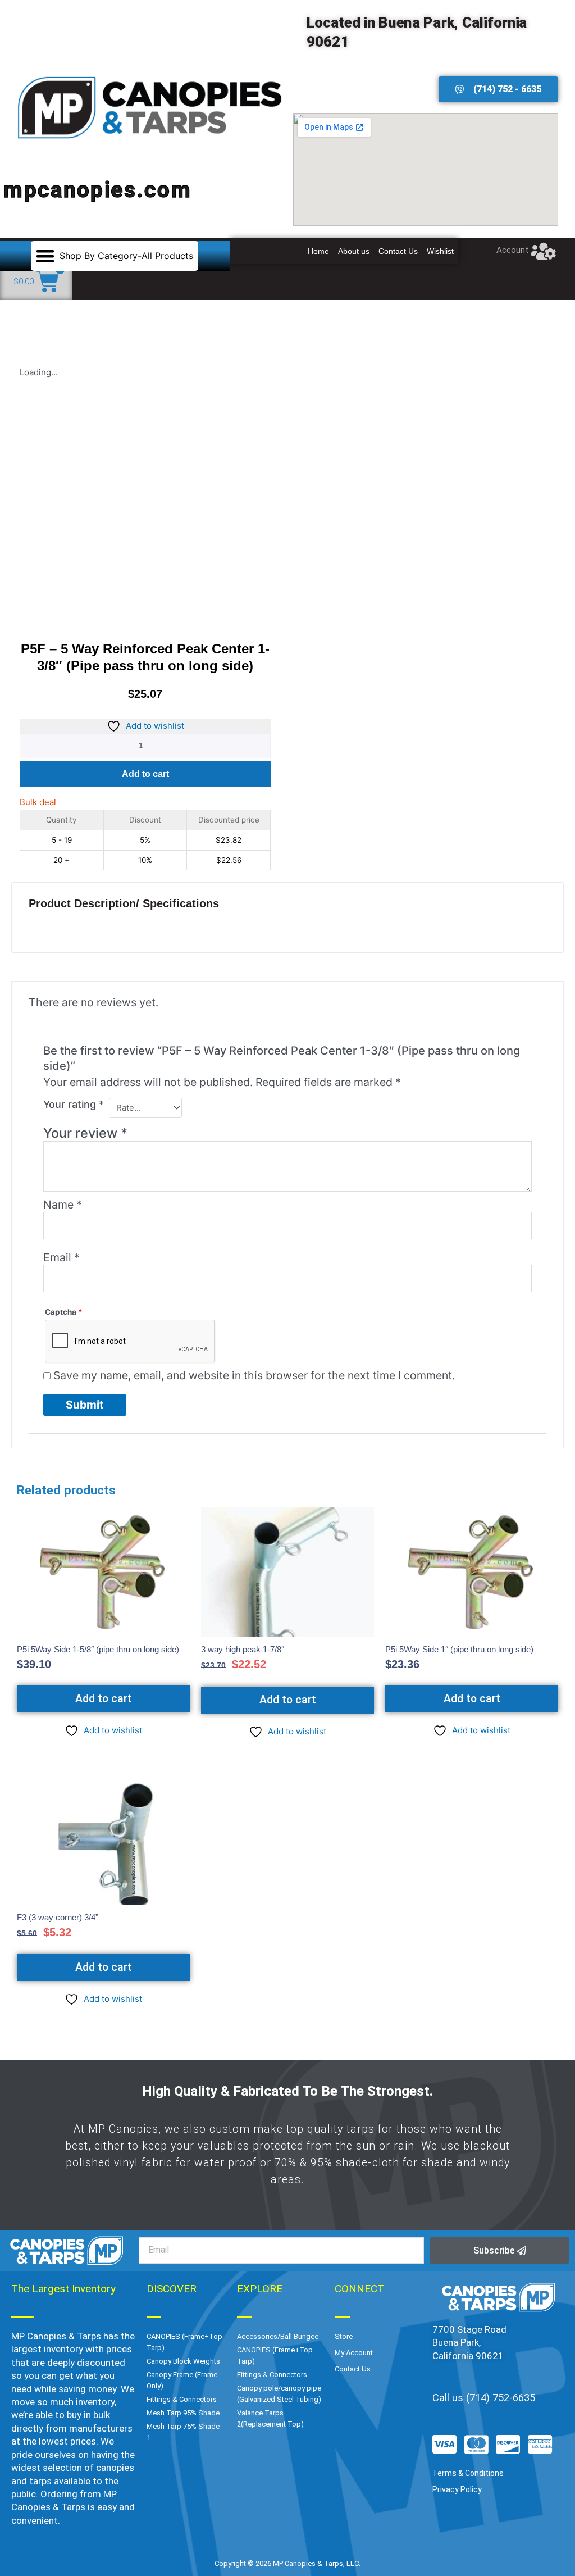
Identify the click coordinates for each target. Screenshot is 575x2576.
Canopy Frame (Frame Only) (182, 2380)
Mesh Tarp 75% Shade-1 (184, 2432)
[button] (115, 256)
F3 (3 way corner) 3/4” (58, 1917)
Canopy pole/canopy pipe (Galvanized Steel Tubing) (279, 2394)
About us (354, 251)
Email (61, 1257)
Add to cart (145, 774)
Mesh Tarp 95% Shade (183, 2413)
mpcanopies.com (98, 190)
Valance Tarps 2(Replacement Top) (270, 2418)
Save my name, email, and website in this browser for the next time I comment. (254, 1375)
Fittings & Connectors (182, 2399)
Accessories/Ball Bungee (278, 2336)
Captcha (64, 1312)
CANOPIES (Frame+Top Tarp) (184, 2342)
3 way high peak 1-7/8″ (243, 1649)
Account (512, 250)
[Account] (544, 251)
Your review (85, 1133)
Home (318, 251)
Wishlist (440, 251)
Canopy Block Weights (183, 2361)
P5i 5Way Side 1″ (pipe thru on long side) (459, 1649)
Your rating (74, 1104)
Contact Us (398, 251)
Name (63, 1205)
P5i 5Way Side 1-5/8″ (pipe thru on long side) (98, 1649)
